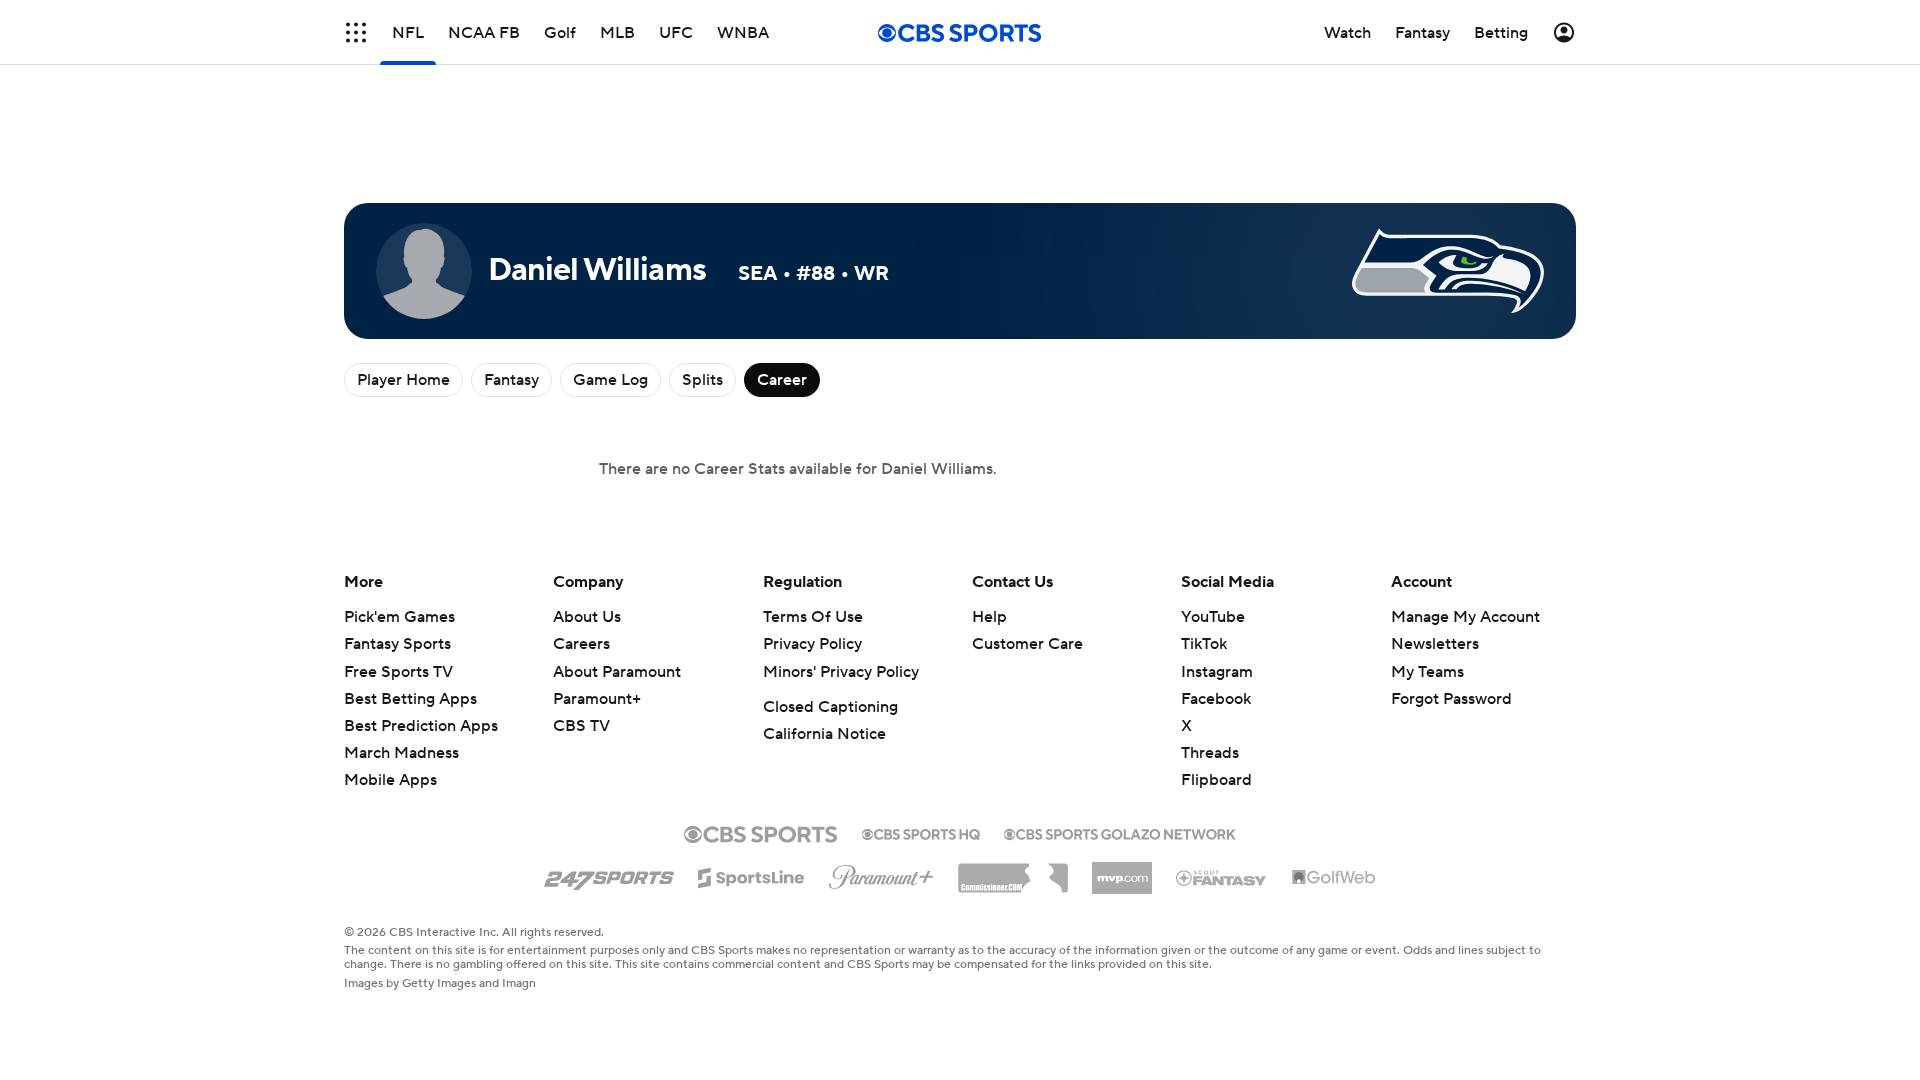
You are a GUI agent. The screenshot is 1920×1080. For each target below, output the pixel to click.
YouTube (1213, 617)
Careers (581, 644)
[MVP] (1122, 870)
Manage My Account (1465, 617)
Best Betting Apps (410, 699)
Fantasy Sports (397, 644)
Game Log (610, 380)
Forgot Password (1451, 699)
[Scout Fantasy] (1222, 877)
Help (989, 617)
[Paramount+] (881, 873)
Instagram (1217, 672)
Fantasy (511, 380)
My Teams (1427, 672)
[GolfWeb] (1334, 878)
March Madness (401, 753)
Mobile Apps (390, 780)
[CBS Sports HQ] (921, 832)
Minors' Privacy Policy (841, 672)
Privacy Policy (812, 644)
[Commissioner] (1013, 871)
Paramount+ (597, 699)
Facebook (1216, 699)
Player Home (403, 380)
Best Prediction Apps (421, 726)
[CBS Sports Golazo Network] (1120, 832)
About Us (587, 617)
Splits (702, 380)
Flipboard (1216, 780)
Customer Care (1027, 644)
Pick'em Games (399, 617)
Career (782, 380)
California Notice (824, 734)
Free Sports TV (398, 672)
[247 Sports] (609, 874)
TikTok (1204, 644)
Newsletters (1435, 644)
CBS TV (581, 726)
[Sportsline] (751, 875)
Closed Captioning (830, 707)
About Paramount (617, 672)
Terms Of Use (813, 617)
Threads (1210, 753)
